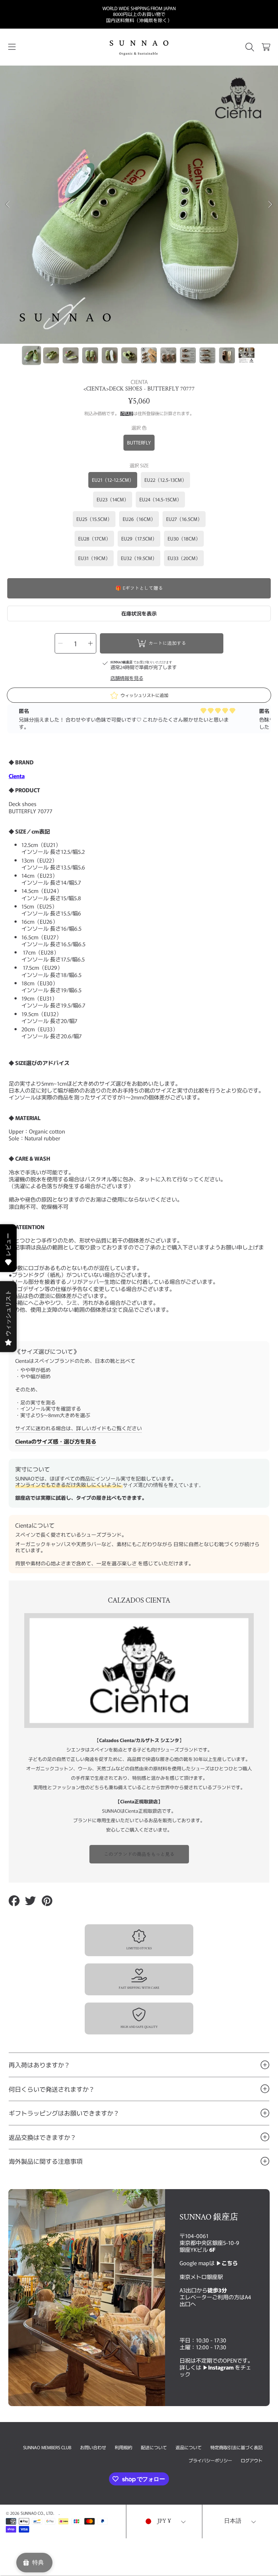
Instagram (222, 2367)
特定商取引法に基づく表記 (236, 2447)
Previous (8, 205)
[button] (12, 47)
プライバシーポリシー (210, 2460)
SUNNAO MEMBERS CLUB (47, 2447)
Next (270, 205)
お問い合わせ (93, 2447)
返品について (189, 2447)
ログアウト (252, 2460)
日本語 (233, 2521)
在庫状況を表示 (139, 613)
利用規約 (123, 2447)
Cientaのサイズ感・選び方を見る (56, 1441)
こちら (230, 2263)
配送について (154, 2447)
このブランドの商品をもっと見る (139, 1854)
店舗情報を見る (127, 678)
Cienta (17, 776)
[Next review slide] (265, 719)
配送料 (127, 414)
